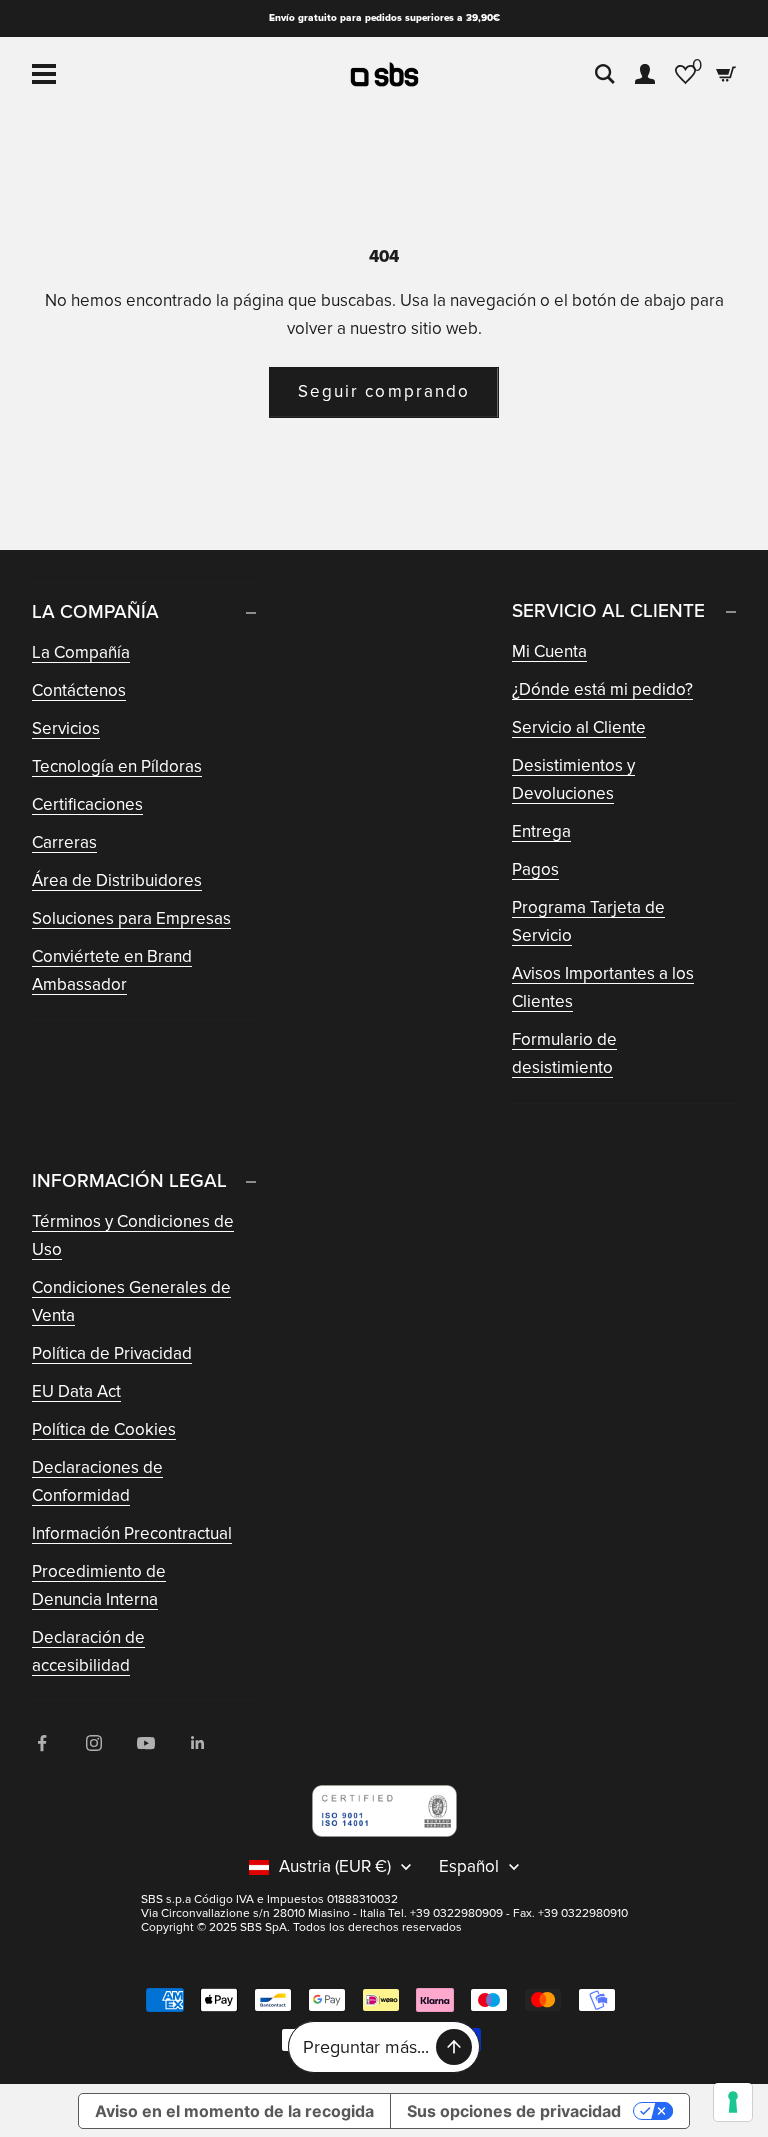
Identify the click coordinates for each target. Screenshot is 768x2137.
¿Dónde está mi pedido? (602, 689)
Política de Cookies (104, 1429)
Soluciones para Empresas (131, 918)
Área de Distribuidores (117, 880)
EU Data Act (76, 1391)
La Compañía (81, 652)
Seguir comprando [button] (384, 391)
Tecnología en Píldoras (117, 766)
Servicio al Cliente (579, 727)
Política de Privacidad (112, 1353)
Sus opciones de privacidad (514, 2111)
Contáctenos (79, 690)
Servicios (66, 728)
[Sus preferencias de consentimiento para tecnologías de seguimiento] (733, 2102)
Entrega (541, 831)
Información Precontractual (132, 1533)
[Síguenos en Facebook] (42, 1743)
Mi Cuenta (549, 651)
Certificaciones (87, 804)
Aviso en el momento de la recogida (234, 2111)
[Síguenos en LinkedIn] (198, 1743)
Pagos (535, 869)
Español (469, 1867)
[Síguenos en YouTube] (146, 1743)
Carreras (64, 842)
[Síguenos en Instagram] (94, 1743)
